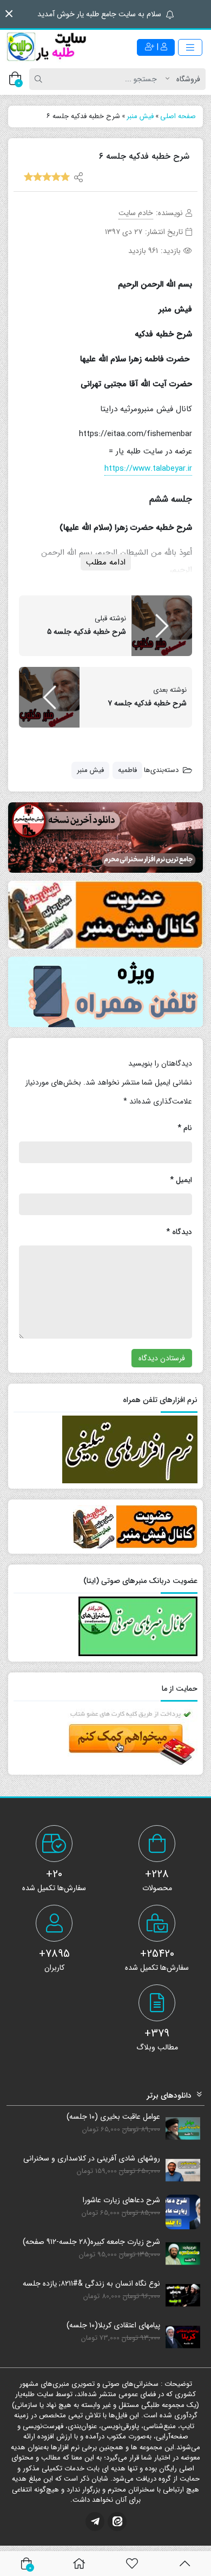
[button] (9, 14)
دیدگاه (179, 1232)
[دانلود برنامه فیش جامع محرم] (105, 838)
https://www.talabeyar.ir (148, 469)
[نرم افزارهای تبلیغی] (105, 992)
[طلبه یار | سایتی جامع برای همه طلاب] (46, 47)
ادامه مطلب (106, 562)
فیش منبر (90, 770)
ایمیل (181, 1180)
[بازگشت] (185, 2564)
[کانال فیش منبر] (105, 915)
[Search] (40, 79)
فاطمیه (127, 770)
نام (185, 1128)
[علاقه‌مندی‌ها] (132, 2564)
